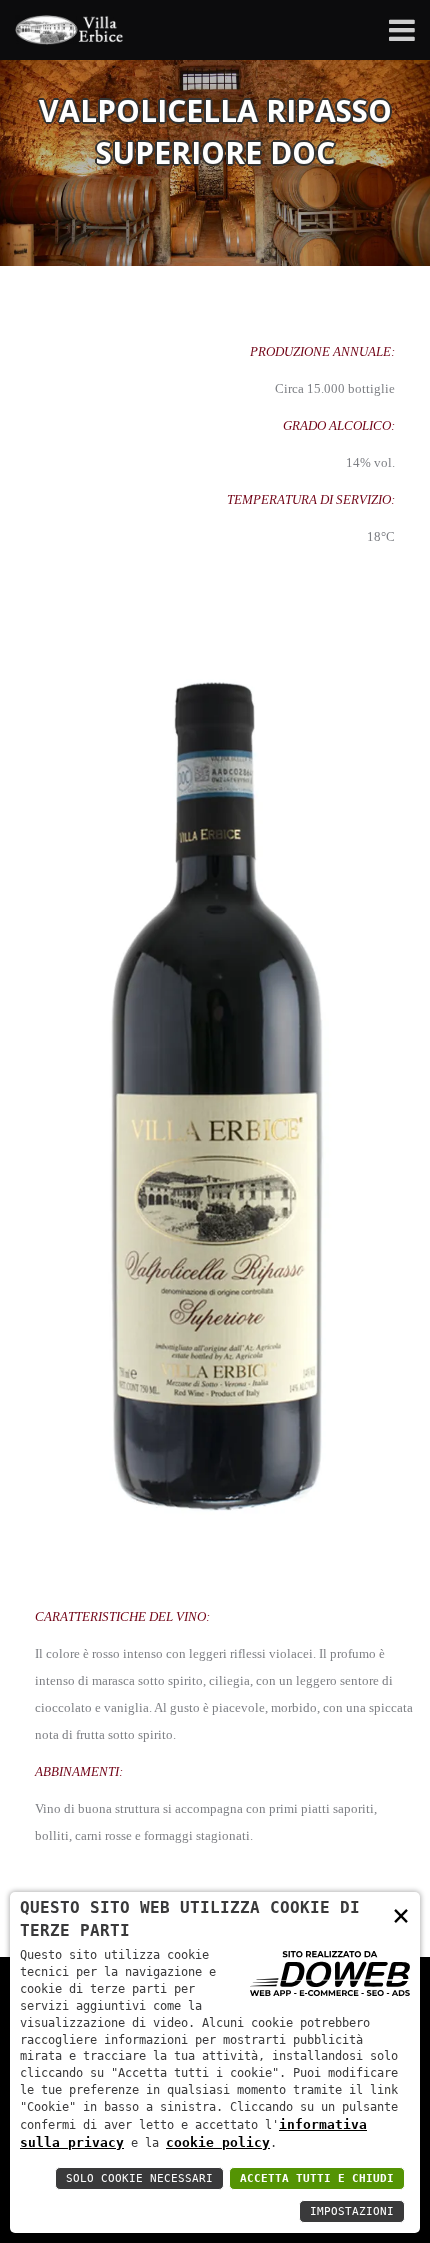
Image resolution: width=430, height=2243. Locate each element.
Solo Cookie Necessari (139, 2178)
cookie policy (218, 2142)
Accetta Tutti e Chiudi (317, 2178)
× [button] (401, 1914)
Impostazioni (352, 2211)
